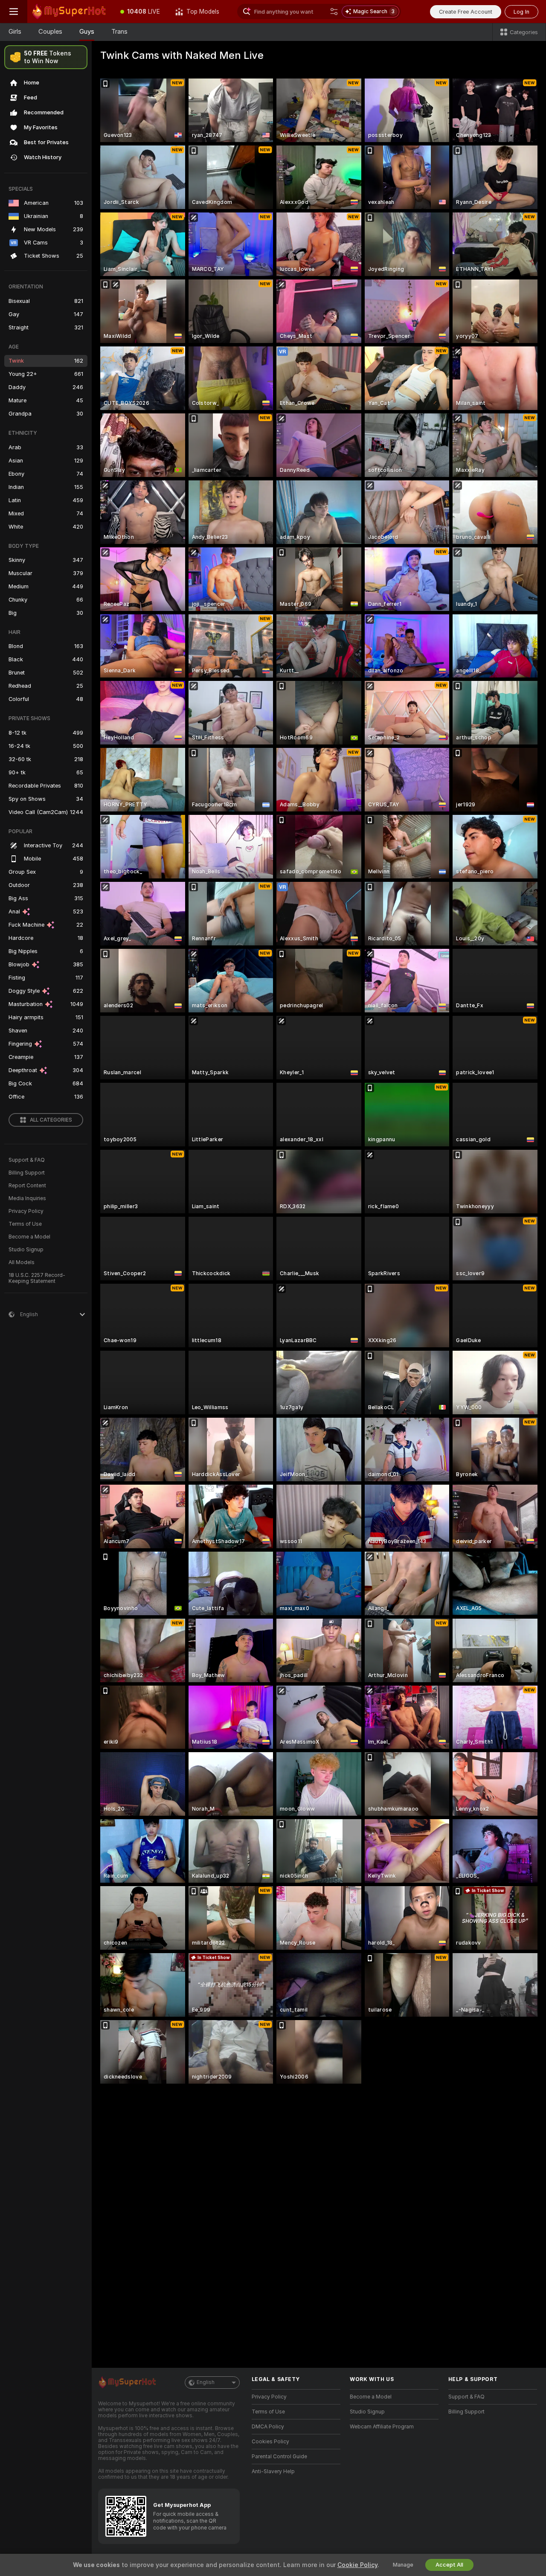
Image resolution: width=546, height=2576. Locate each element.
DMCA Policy (268, 2427)
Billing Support (27, 1173)
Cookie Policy (357, 2565)
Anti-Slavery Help (273, 2471)
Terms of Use (25, 1224)
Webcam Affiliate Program (382, 2427)
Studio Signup (26, 1250)
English (206, 2382)
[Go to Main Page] (70, 12)
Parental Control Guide (279, 2457)
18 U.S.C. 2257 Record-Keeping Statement (37, 1278)
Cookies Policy (270, 2442)
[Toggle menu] (14, 12)
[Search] (334, 12)
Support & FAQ (27, 1160)
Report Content (27, 1186)
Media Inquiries (27, 1198)
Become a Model (29, 1237)
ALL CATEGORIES (51, 1120)
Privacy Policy (26, 1211)
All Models (22, 1262)
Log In (521, 12)
